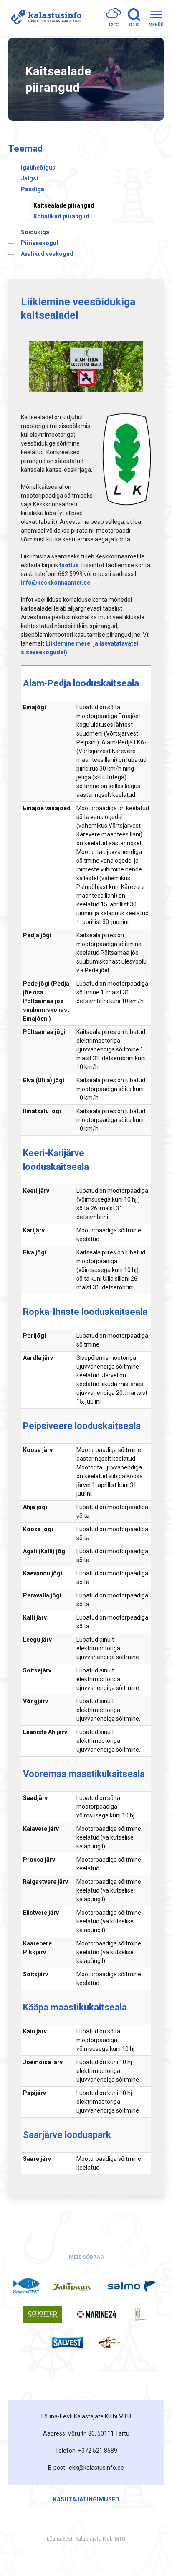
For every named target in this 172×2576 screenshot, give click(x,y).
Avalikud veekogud (47, 254)
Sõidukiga (35, 232)
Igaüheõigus (38, 168)
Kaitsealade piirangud (64, 205)
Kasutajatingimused (86, 2499)
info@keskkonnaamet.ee (56, 583)
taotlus (69, 565)
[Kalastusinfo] (45, 18)
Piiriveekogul (39, 243)
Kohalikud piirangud (61, 216)
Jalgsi (29, 178)
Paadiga (33, 189)
